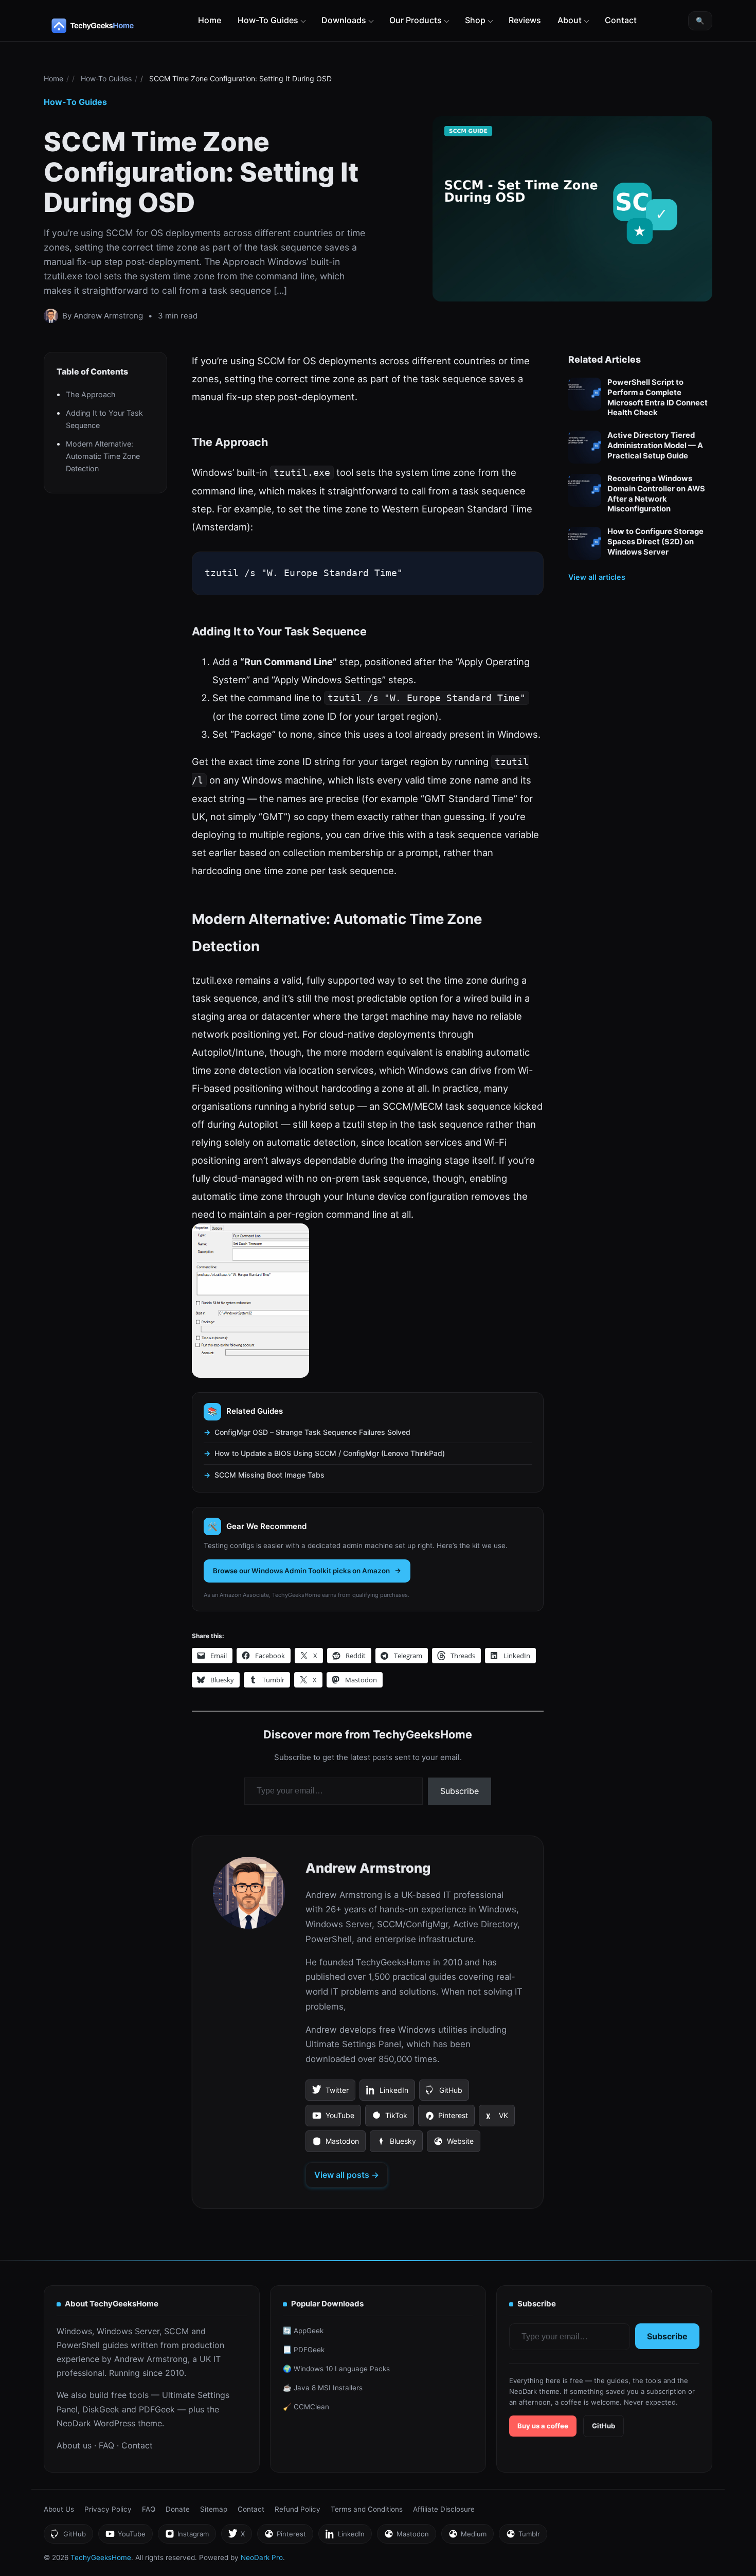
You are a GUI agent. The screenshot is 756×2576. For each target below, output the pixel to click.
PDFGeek (157, 2409)
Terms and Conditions (367, 2509)
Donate (178, 2509)
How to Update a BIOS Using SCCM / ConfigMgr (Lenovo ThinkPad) (330, 1453)
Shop (475, 20)
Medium (467, 2537)
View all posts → (347, 2175)
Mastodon (335, 2144)
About (570, 20)
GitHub (444, 2093)
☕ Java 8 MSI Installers (323, 2388)
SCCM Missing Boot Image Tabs (269, 1475)
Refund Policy (298, 2509)
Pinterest (446, 2119)
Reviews (525, 20)
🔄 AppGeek (303, 2331)
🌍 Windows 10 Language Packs (336, 2369)
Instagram (187, 2537)
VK (497, 2119)
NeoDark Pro (262, 2557)
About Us (59, 2509)
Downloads (344, 20)
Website (453, 2144)
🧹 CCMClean (306, 2407)
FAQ (106, 2445)
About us (74, 2445)
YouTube (333, 2119)
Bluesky (396, 2144)
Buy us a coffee (543, 2426)
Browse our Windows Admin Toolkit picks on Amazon (301, 1571)
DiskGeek (101, 2409)
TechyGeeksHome (113, 26)
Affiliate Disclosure (444, 2509)
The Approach (91, 394)
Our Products (416, 20)
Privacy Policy (108, 2509)
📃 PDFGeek (304, 2350)
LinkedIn (387, 2093)
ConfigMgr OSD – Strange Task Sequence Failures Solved (312, 1432)
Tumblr (523, 2537)
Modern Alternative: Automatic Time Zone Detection (103, 456)
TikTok (389, 2119)
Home (210, 20)
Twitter (330, 2093)
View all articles (597, 577)
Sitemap (214, 2509)
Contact (621, 20)
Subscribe (460, 1791)
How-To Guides (268, 20)
